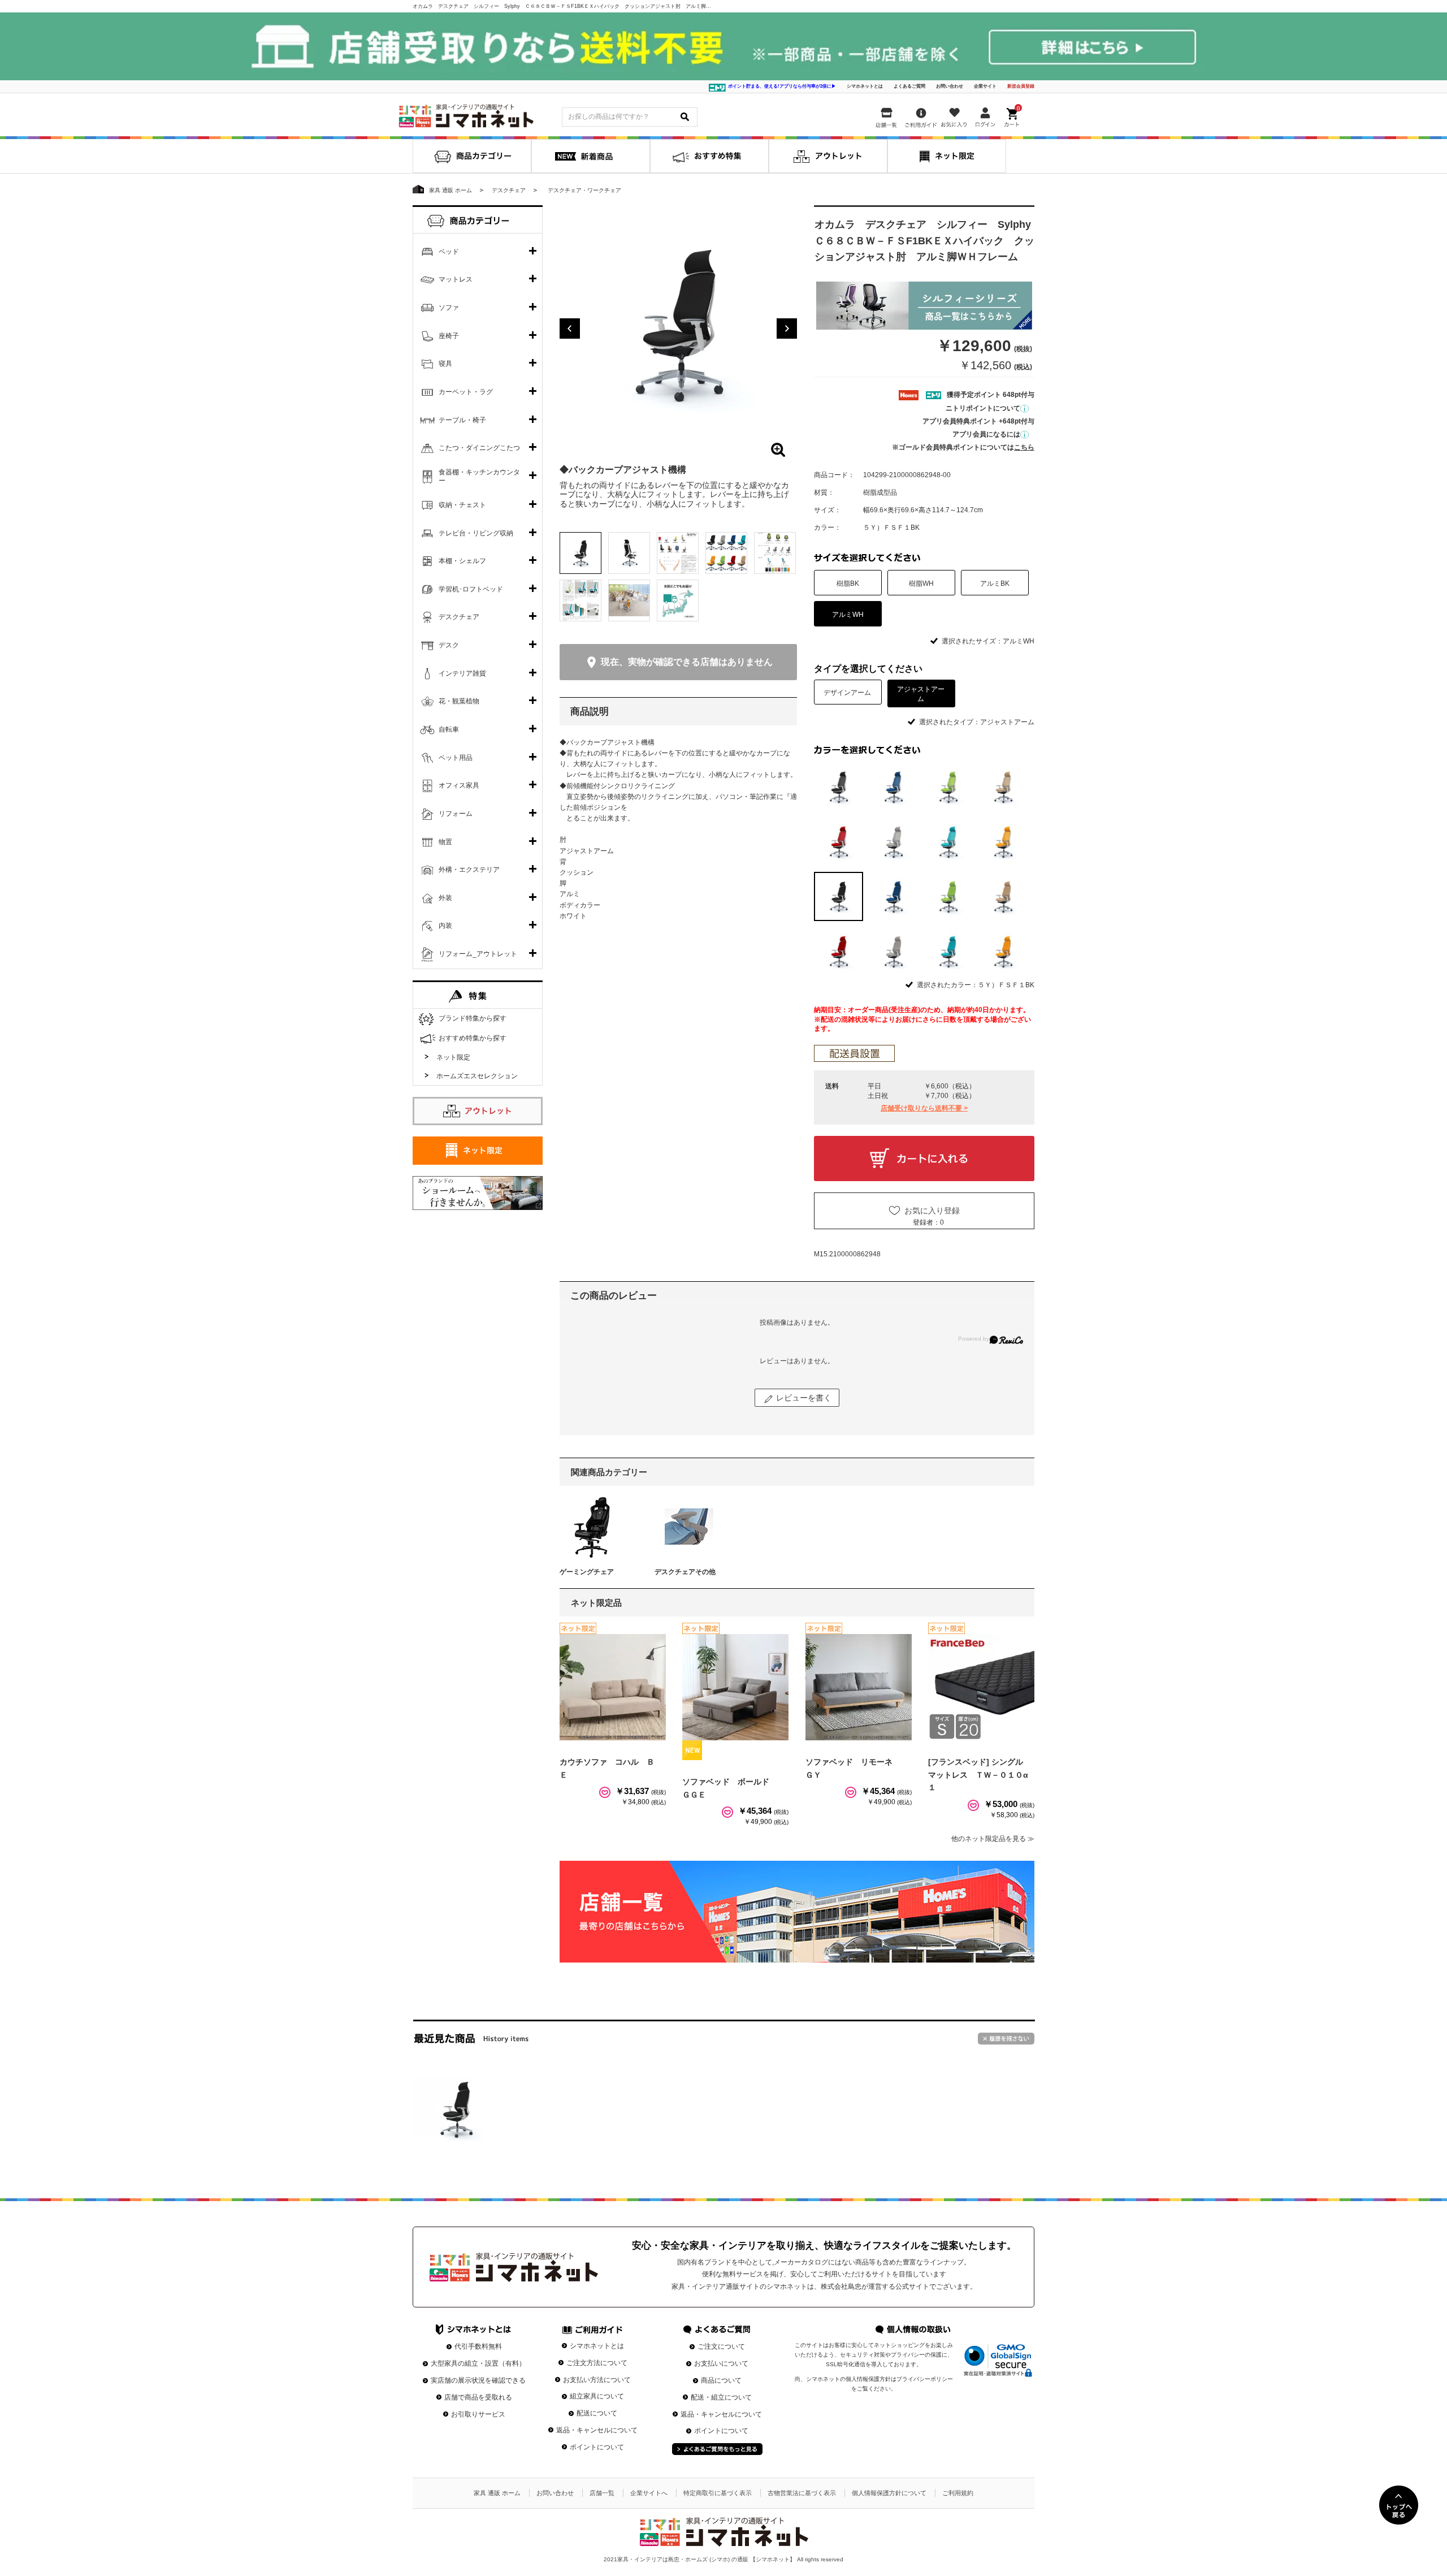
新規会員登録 (1021, 86)
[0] (1013, 115)
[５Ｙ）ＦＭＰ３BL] (893, 787)
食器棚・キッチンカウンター (479, 477)
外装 (445, 898)
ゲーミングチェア (587, 1572)
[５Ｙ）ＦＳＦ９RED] (839, 951)
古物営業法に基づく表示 (802, 2493)
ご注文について (721, 2346)
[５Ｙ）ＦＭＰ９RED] (839, 842)
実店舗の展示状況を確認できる (478, 2380)
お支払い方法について (597, 2380)
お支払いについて (721, 2363)
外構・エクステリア (469, 870)
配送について (597, 2413)
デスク (449, 645)
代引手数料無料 (478, 2346)
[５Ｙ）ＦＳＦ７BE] (1003, 896)
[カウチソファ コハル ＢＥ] (613, 1687)
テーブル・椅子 (462, 420)
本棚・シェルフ (462, 561)
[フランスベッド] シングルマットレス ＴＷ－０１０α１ (978, 1775)
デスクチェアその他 (685, 1572)
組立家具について (597, 2396)
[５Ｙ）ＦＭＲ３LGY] (893, 842)
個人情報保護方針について (889, 2493)
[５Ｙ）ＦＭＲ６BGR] (948, 842)
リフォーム (456, 814)
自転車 (449, 729)
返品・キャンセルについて (597, 2430)
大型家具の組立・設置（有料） (478, 2363)
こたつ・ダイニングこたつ (479, 448)
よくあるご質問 (909, 86)
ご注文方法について (597, 2363)
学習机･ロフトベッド (471, 589)
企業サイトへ (649, 2493)
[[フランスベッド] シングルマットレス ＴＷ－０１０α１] (981, 1687)
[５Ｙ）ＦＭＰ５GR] (948, 787)
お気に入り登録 (932, 1211)
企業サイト (985, 86)
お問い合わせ (950, 86)
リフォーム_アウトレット (478, 954)
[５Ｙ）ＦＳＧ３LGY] (893, 951)
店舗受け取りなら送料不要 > (924, 1108)
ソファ (449, 308)
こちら (1024, 447)
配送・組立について (721, 2397)
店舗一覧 (602, 2493)
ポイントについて (597, 2447)
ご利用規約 (958, 2493)
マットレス (456, 279)
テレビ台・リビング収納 (476, 533)
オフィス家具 (459, 785)
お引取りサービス (478, 2414)
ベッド (449, 252)
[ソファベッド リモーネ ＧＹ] (859, 1687)
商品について (721, 2380)
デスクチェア (459, 617)
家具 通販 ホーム (497, 2493)
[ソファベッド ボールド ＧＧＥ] (735, 1687)
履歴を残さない (1006, 2039)
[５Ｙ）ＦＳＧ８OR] (1003, 951)
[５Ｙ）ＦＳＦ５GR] (948, 896)
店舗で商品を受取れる (478, 2397)
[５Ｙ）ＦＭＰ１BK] (839, 787)
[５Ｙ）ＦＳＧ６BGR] (948, 951)
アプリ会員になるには (986, 434)
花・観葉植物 (459, 701)
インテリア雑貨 (462, 673)
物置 (445, 842)
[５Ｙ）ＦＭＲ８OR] (1003, 842)
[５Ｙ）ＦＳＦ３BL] (893, 896)
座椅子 (449, 336)
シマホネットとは (865, 86)
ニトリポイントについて (983, 408)
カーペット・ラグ (466, 392)
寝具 (445, 364)
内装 (445, 926)
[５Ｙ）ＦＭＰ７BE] (1003, 787)
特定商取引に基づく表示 (718, 2493)
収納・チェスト (462, 505)
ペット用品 (456, 758)
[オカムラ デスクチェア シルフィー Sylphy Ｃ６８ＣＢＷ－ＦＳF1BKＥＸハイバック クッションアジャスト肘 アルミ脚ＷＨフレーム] (456, 2109)
